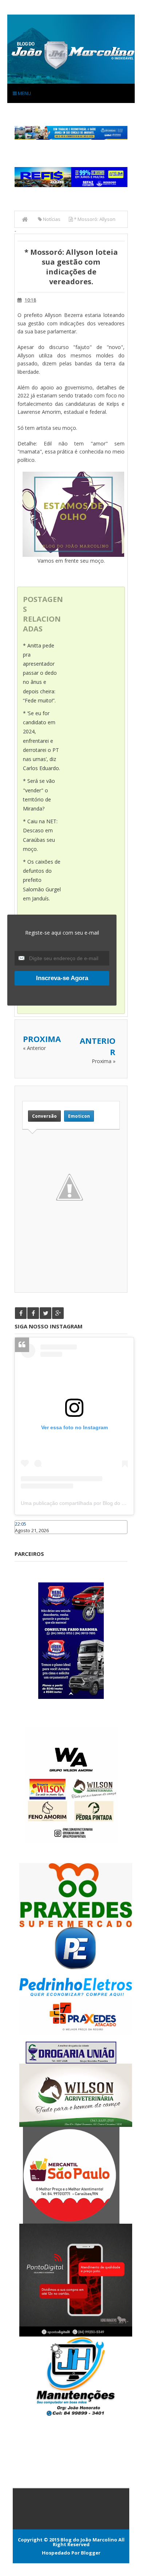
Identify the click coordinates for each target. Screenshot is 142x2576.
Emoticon (79, 1116)
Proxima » (104, 1061)
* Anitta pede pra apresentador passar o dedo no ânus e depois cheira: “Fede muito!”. (40, 673)
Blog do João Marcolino (89, 2540)
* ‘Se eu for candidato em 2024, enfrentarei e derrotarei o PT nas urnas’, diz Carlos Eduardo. (42, 741)
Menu (24, 93)
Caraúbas (25, 1537)
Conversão (44, 1116)
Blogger (91, 2553)
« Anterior (34, 1048)
